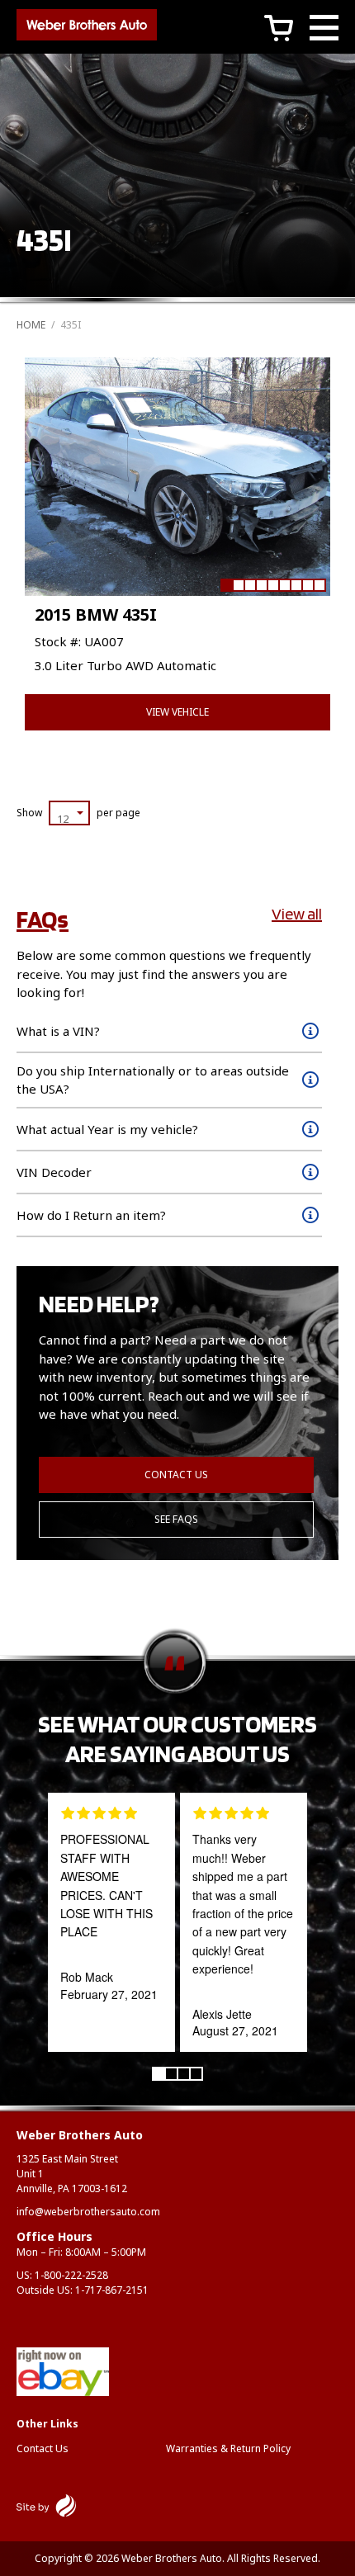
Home (31, 325)
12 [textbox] (63, 819)
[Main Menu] (324, 30)
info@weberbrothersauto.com (88, 2212)
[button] (226, 585)
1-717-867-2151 (112, 2290)
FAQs (43, 919)
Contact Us (176, 1475)
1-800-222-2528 (71, 2275)
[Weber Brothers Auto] (87, 27)
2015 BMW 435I (96, 614)
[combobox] (69, 813)
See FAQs (176, 1519)
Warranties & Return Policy (228, 2448)
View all (297, 914)
